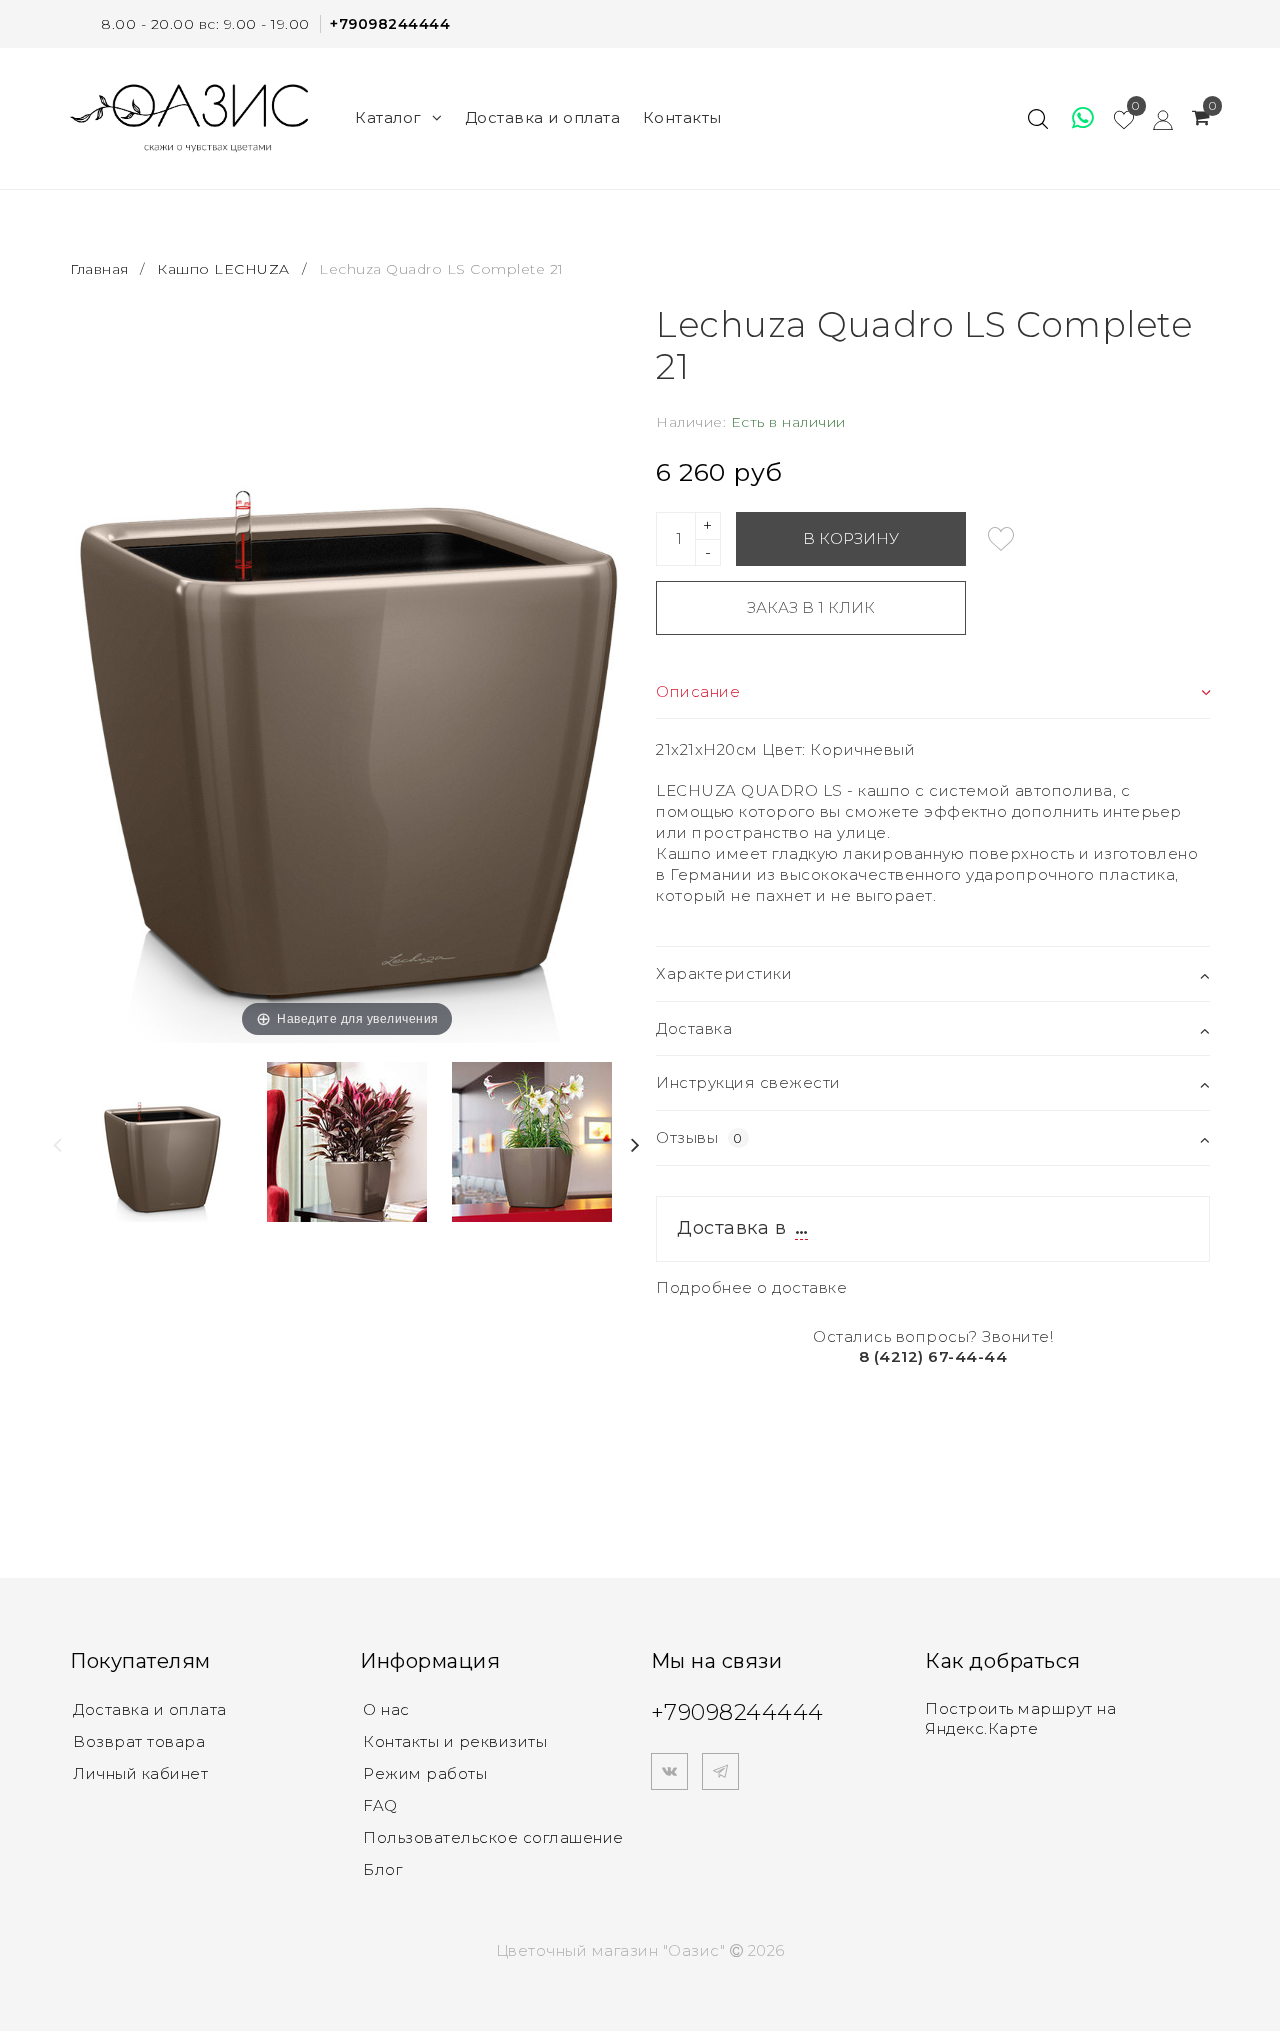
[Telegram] (720, 1771)
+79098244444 (390, 24)
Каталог (388, 117)
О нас (386, 1709)
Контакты (682, 117)
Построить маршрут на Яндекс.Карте (1020, 1718)
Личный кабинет (140, 1773)
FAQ (380, 1805)
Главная (101, 269)
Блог (382, 1869)
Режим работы (425, 1773)
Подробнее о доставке (751, 1287)
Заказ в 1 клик (811, 607)
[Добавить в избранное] (1001, 539)
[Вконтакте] (669, 1771)
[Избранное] (1074, 118)
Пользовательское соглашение (493, 1837)
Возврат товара (139, 1741)
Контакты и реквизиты (455, 1741)
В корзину (851, 538)
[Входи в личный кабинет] (1153, 118)
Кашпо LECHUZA (223, 269)
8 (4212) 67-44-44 (933, 1356)
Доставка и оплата (543, 117)
